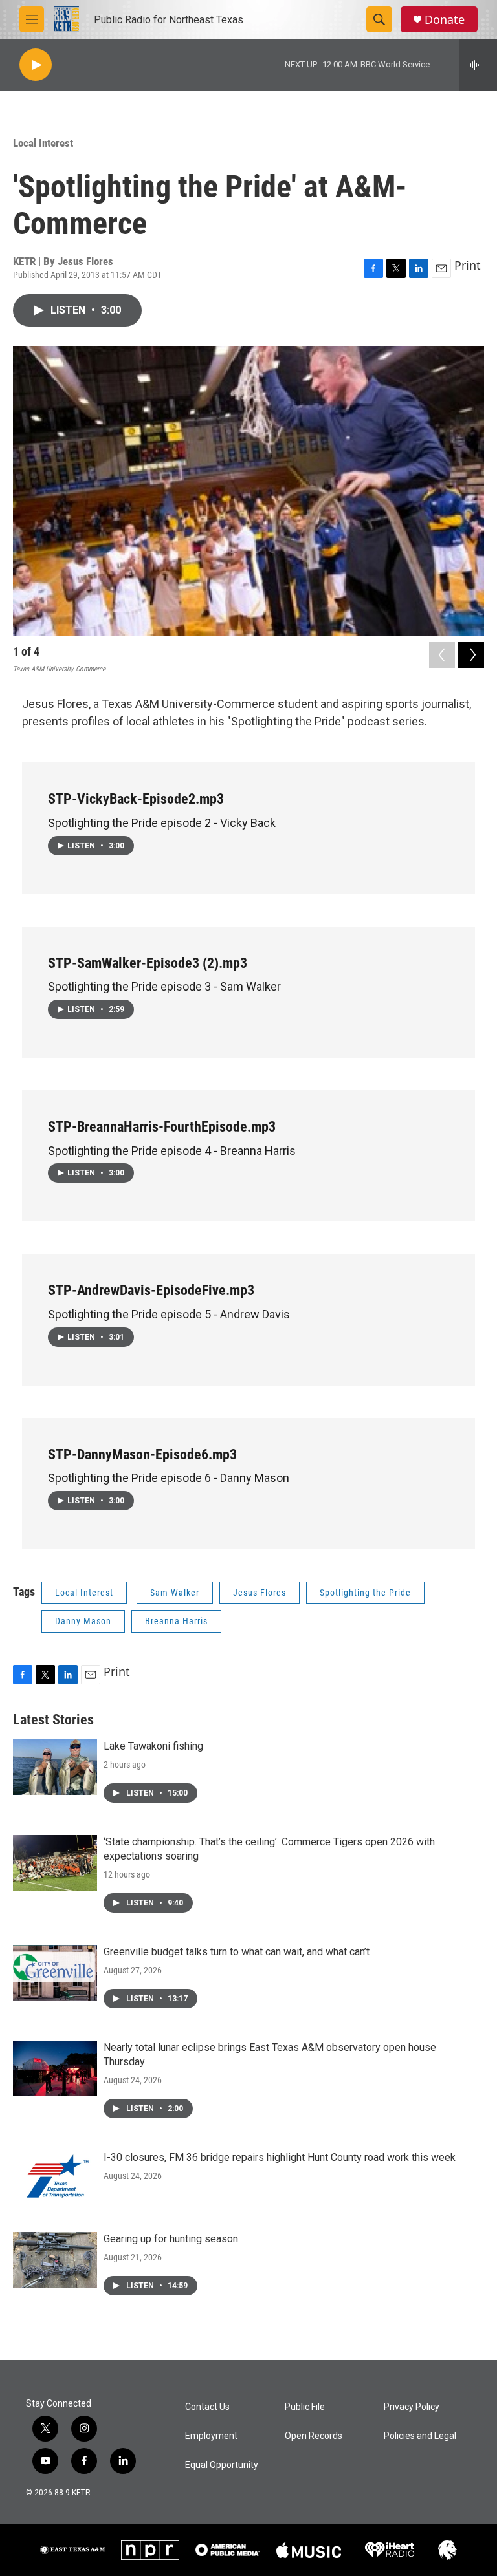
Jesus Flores (260, 1593)
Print (468, 265)
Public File (305, 2407)
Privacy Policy (412, 2407)
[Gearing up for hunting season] (55, 2260)
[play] (36, 65)
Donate (445, 20)
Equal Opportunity (222, 2465)
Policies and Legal (420, 2436)
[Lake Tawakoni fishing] (55, 1767)
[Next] (471, 655)
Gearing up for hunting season (171, 2239)
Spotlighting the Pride (365, 1593)
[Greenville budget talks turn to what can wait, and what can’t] (55, 1973)
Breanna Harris (176, 1621)
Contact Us (207, 2407)
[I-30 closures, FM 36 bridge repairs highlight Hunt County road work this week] (55, 2178)
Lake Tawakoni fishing (153, 1746)
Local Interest (43, 143)
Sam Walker (175, 1593)
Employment (211, 2436)
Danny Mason (83, 1621)
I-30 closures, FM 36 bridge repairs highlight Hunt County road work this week (280, 2157)
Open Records (314, 2436)
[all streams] (478, 65)
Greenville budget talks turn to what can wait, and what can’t (237, 1952)
